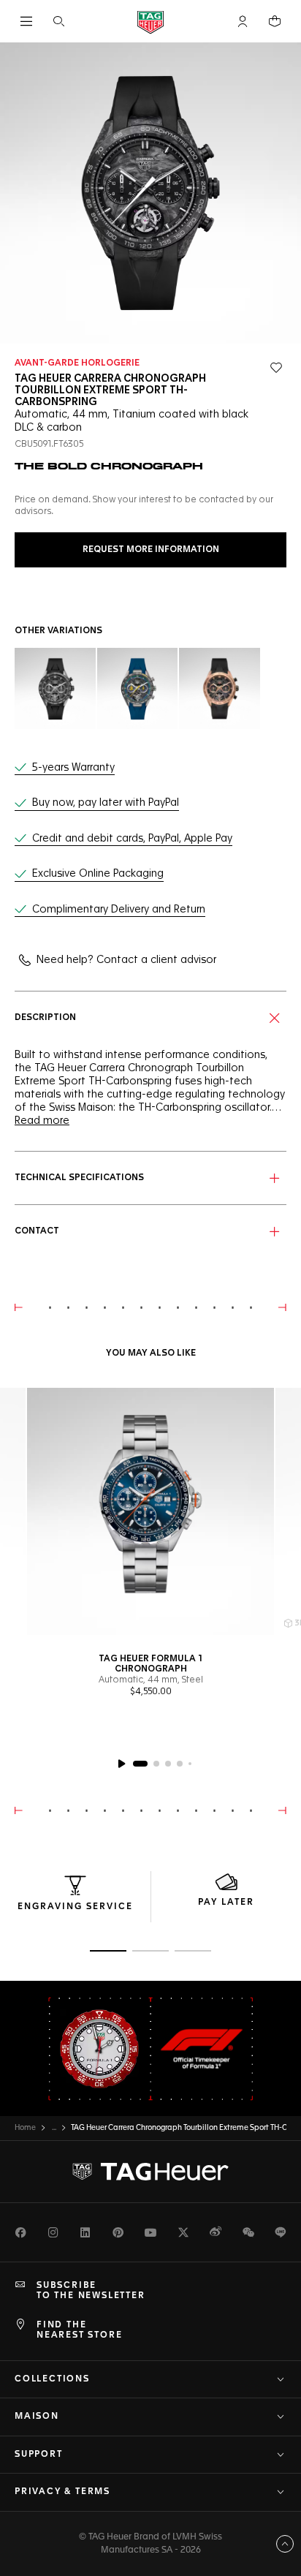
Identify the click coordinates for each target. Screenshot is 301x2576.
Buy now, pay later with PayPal (106, 803)
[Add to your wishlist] (276, 368)
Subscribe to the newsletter (91, 2291)
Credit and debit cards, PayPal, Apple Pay (132, 839)
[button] (243, 21)
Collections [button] (52, 2379)
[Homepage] (150, 22)
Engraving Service (75, 1907)
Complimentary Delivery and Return (119, 910)
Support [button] (39, 2455)
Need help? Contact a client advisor (126, 960)
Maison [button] (37, 2417)
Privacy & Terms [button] (62, 2492)
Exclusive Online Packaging (98, 874)
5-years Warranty (73, 768)
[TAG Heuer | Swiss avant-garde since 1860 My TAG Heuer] (150, 2172)
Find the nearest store (79, 2330)
